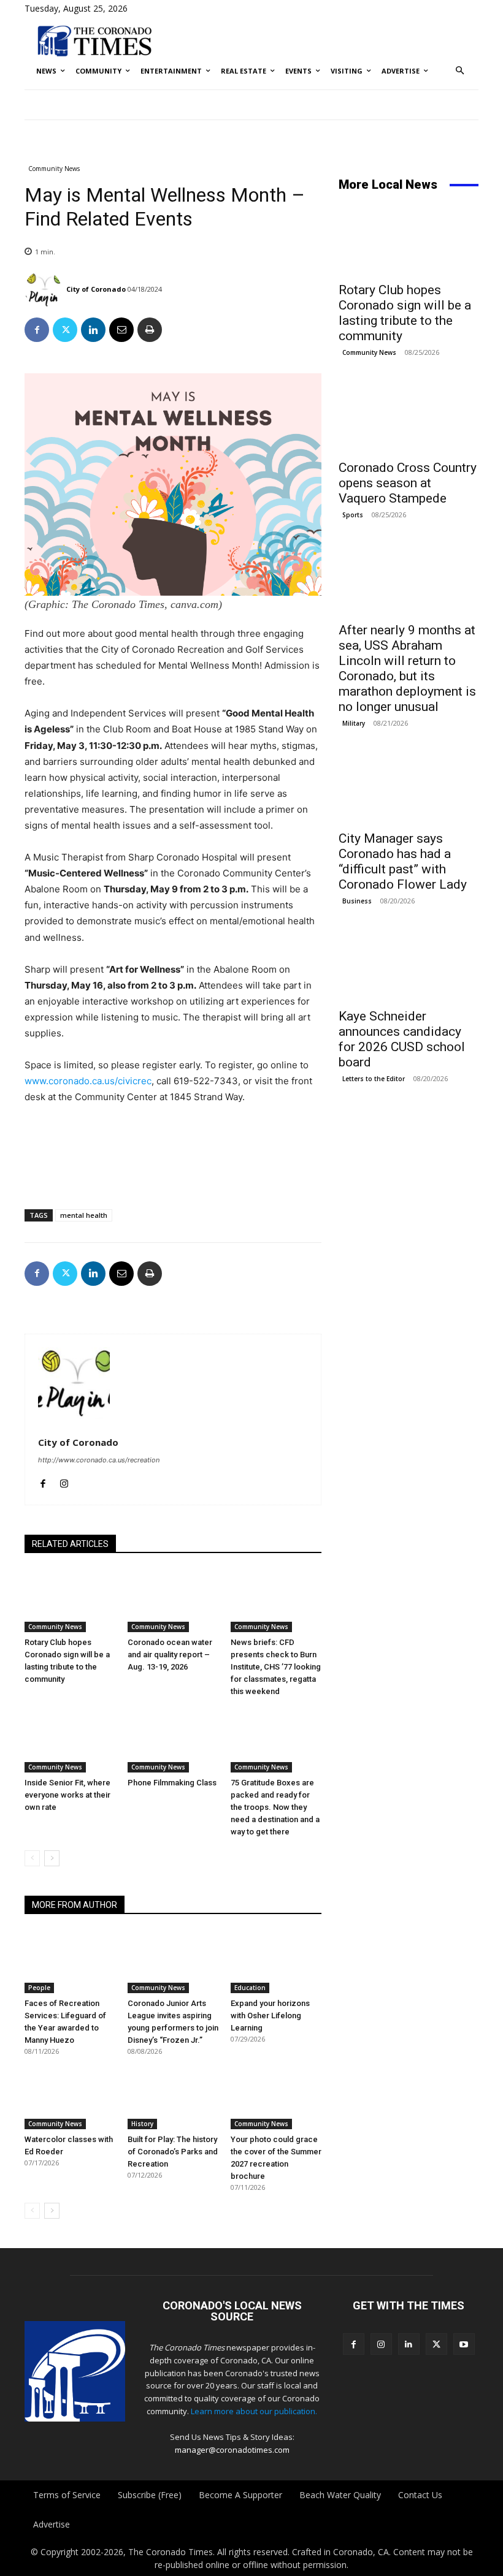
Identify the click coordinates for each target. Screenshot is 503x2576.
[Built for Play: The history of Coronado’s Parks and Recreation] (173, 2097)
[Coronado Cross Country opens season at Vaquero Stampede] (409, 417)
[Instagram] (64, 1481)
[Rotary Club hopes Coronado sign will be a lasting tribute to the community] (70, 1601)
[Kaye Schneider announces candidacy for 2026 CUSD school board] (409, 966)
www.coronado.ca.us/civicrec (88, 1081)
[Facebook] (37, 330)
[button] (460, 71)
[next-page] (52, 1858)
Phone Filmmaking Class (172, 1783)
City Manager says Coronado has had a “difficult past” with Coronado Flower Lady (403, 861)
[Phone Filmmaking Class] (173, 1741)
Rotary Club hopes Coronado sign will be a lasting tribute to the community (405, 313)
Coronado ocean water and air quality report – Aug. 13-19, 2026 (170, 1655)
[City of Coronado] (44, 289)
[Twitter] (65, 330)
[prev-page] (32, 1858)
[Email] (121, 330)
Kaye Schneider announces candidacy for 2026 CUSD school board (402, 1039)
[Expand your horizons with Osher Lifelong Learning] (276, 1962)
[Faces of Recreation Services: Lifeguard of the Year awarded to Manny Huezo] (70, 1962)
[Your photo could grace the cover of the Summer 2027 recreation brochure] (276, 2097)
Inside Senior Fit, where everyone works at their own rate (67, 1795)
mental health (84, 1215)
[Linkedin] (93, 330)
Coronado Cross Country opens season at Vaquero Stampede (408, 483)
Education (250, 1988)
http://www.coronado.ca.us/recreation (99, 1460)
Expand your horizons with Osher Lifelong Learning (270, 2016)
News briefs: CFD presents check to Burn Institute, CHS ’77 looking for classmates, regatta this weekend (276, 1667)
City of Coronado (96, 289)
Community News (54, 169)
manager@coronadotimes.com (232, 2450)
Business (357, 901)
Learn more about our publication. (254, 2411)
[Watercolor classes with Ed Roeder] (70, 2097)
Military (354, 723)
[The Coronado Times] (94, 40)
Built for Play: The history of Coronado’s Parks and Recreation (173, 2152)
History (142, 2124)
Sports (353, 515)
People (39, 1988)
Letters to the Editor (374, 1079)
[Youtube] (464, 2344)
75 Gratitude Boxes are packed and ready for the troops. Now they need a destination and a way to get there (275, 1807)
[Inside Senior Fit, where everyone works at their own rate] (70, 1741)
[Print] (150, 330)
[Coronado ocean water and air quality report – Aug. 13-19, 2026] (173, 1601)
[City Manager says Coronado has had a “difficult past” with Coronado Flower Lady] (409, 788)
